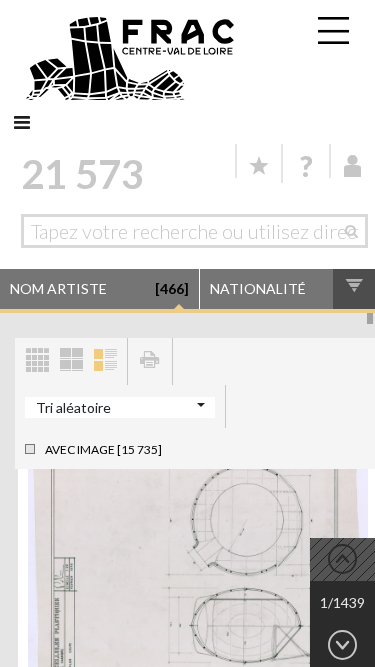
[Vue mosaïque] (37, 361)
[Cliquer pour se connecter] (353, 166)
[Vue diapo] (71, 361)
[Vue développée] (105, 361)
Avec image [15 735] (103, 449)
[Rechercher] (356, 231)
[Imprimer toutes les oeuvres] (150, 361)
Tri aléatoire (73, 407)
